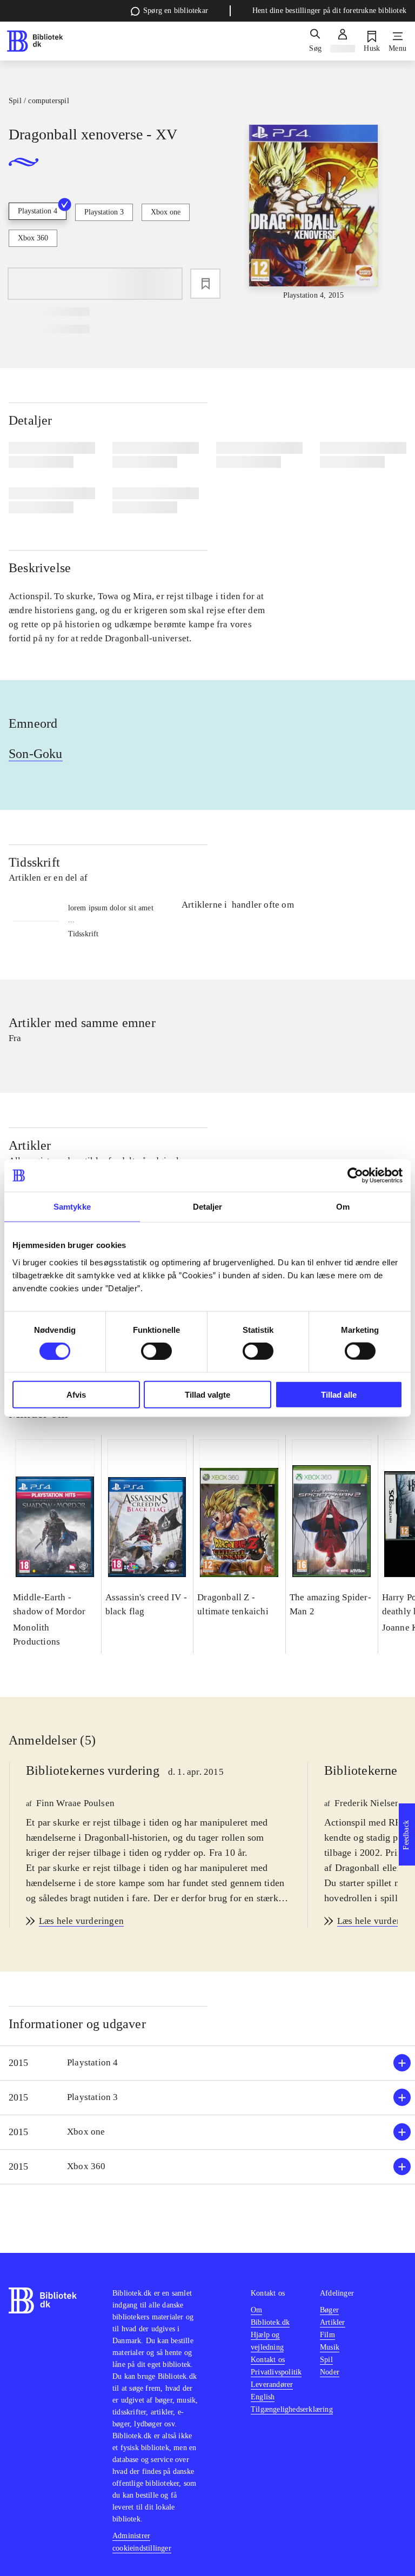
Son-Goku (36, 754)
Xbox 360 (33, 238)
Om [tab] (343, 1207)
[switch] (156, 1351)
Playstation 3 (104, 212)
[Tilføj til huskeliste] (205, 284)
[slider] (314, 213)
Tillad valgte (207, 1394)
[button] (207, 2063)
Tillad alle (339, 1394)
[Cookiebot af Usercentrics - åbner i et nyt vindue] (355, 1176)
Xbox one (166, 212)
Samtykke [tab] (72, 1207)
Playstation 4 (38, 211)
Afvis (76, 1394)
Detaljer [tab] (208, 1207)
